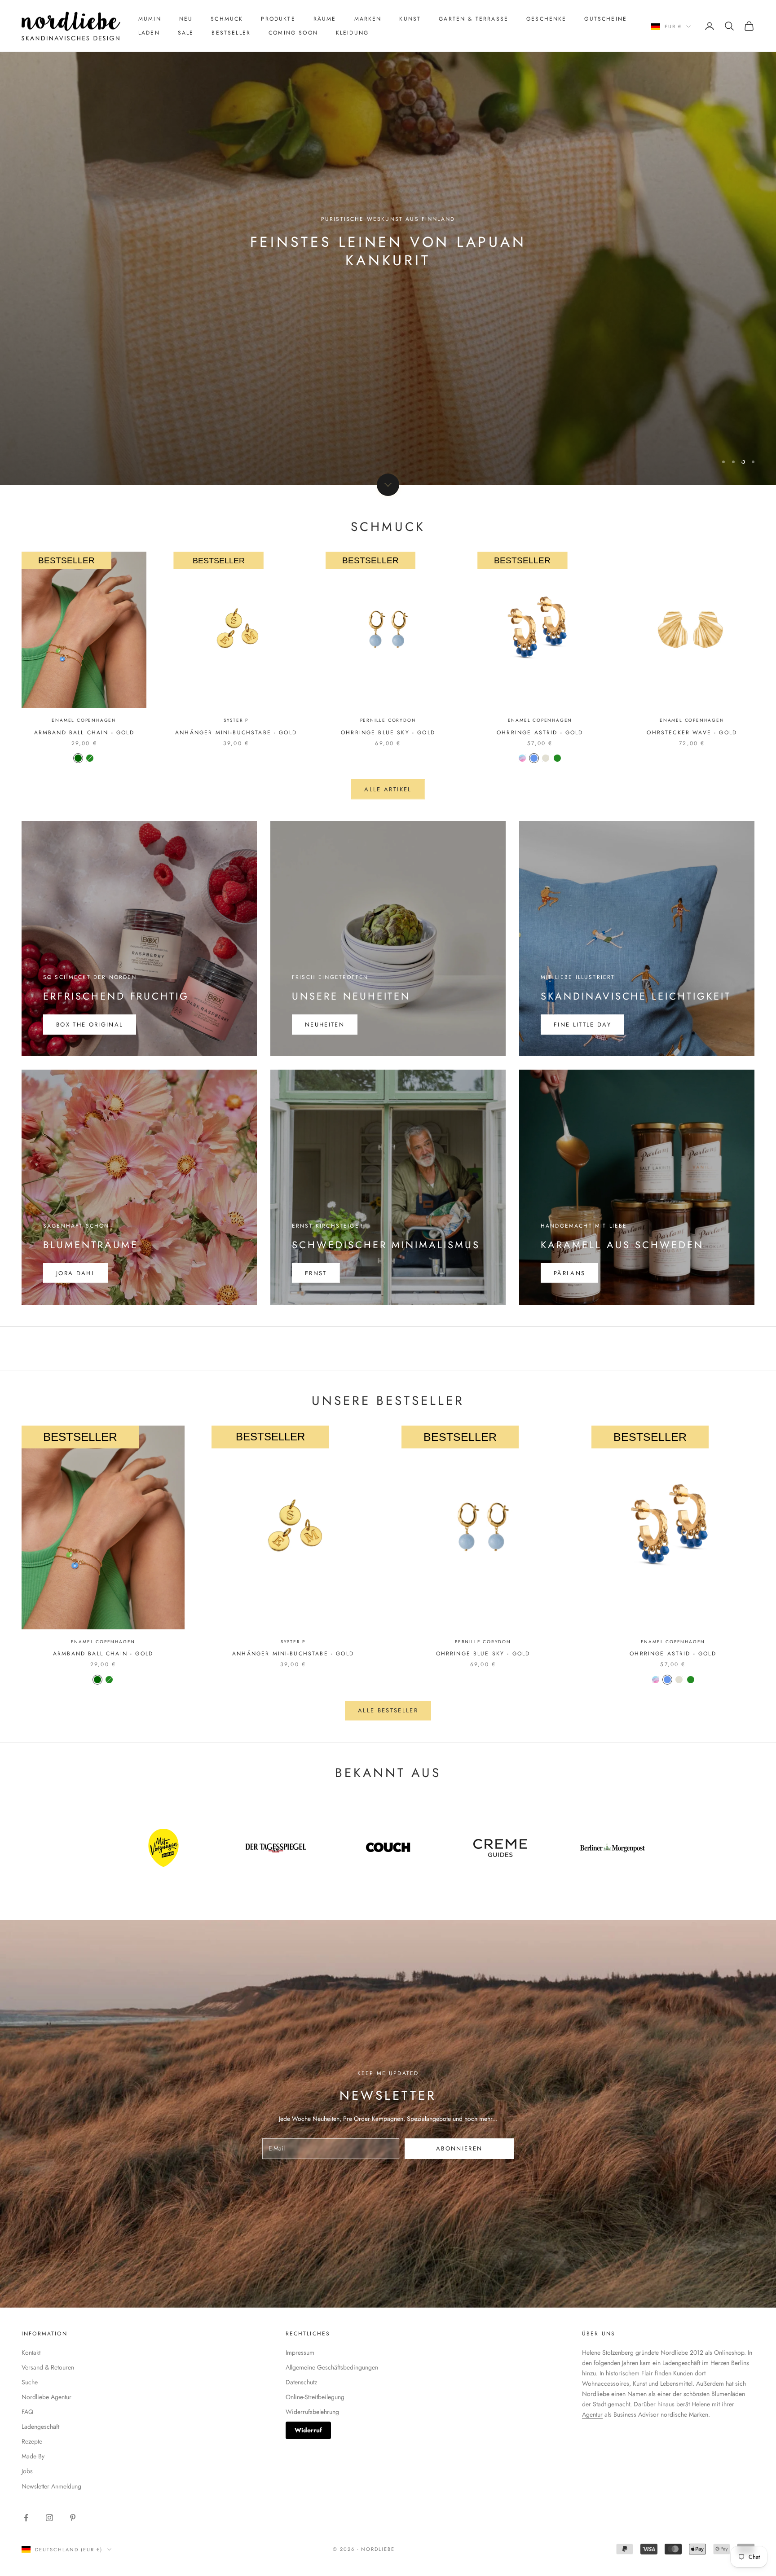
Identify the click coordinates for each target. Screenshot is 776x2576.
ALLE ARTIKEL (388, 789)
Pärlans (569, 1273)
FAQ (27, 2412)
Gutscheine (606, 19)
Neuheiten (325, 1025)
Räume (325, 19)
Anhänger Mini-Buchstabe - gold (236, 733)
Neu (186, 19)
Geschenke (546, 19)
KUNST (410, 19)
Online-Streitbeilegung (315, 2397)
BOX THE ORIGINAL (90, 1025)
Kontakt (31, 2352)
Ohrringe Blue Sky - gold (388, 733)
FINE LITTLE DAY (582, 1025)
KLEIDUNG (352, 33)
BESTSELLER (231, 33)
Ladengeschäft (40, 2427)
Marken (368, 19)
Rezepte (32, 2441)
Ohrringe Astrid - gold (540, 733)
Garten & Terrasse (474, 19)
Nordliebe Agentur (46, 2397)
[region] (388, 242)
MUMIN (150, 19)
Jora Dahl (76, 1273)
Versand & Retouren (48, 2367)
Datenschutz (301, 2382)
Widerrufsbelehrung (312, 2412)
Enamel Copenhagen (84, 720)
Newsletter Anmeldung (51, 2486)
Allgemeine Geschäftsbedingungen (332, 2367)
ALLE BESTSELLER (388, 1710)
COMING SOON (293, 33)
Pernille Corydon (388, 720)
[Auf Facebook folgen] (26, 2518)
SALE (186, 33)
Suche (30, 2382)
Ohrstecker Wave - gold (692, 733)
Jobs (27, 2471)
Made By (33, 2456)
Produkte (278, 19)
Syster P (236, 720)
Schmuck (227, 19)
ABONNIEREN (459, 2148)
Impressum (300, 2352)
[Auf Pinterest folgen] (73, 2518)
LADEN (149, 33)
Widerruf (308, 2430)
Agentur (592, 2414)
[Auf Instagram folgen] (49, 2518)
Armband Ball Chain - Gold (84, 733)
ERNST (316, 1273)
